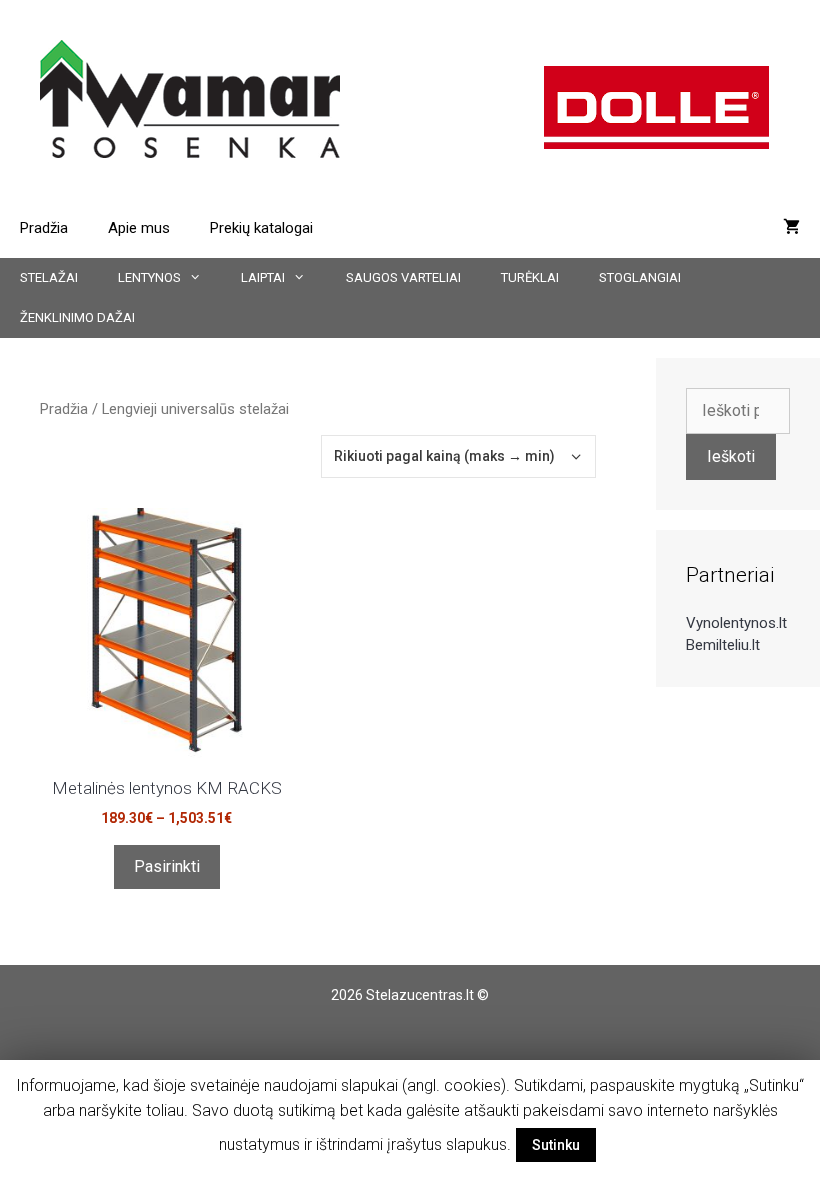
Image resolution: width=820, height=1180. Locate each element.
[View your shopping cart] (791, 228)
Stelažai (49, 277)
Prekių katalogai (261, 228)
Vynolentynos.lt (736, 623)
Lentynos (149, 277)
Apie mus (139, 228)
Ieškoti (731, 456)
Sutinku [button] (556, 1145)
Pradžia (44, 228)
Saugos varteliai (403, 277)
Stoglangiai (640, 277)
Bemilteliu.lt (723, 645)
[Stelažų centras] (190, 97)
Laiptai (263, 277)
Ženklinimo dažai (77, 317)
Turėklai (530, 277)
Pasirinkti (167, 866)
